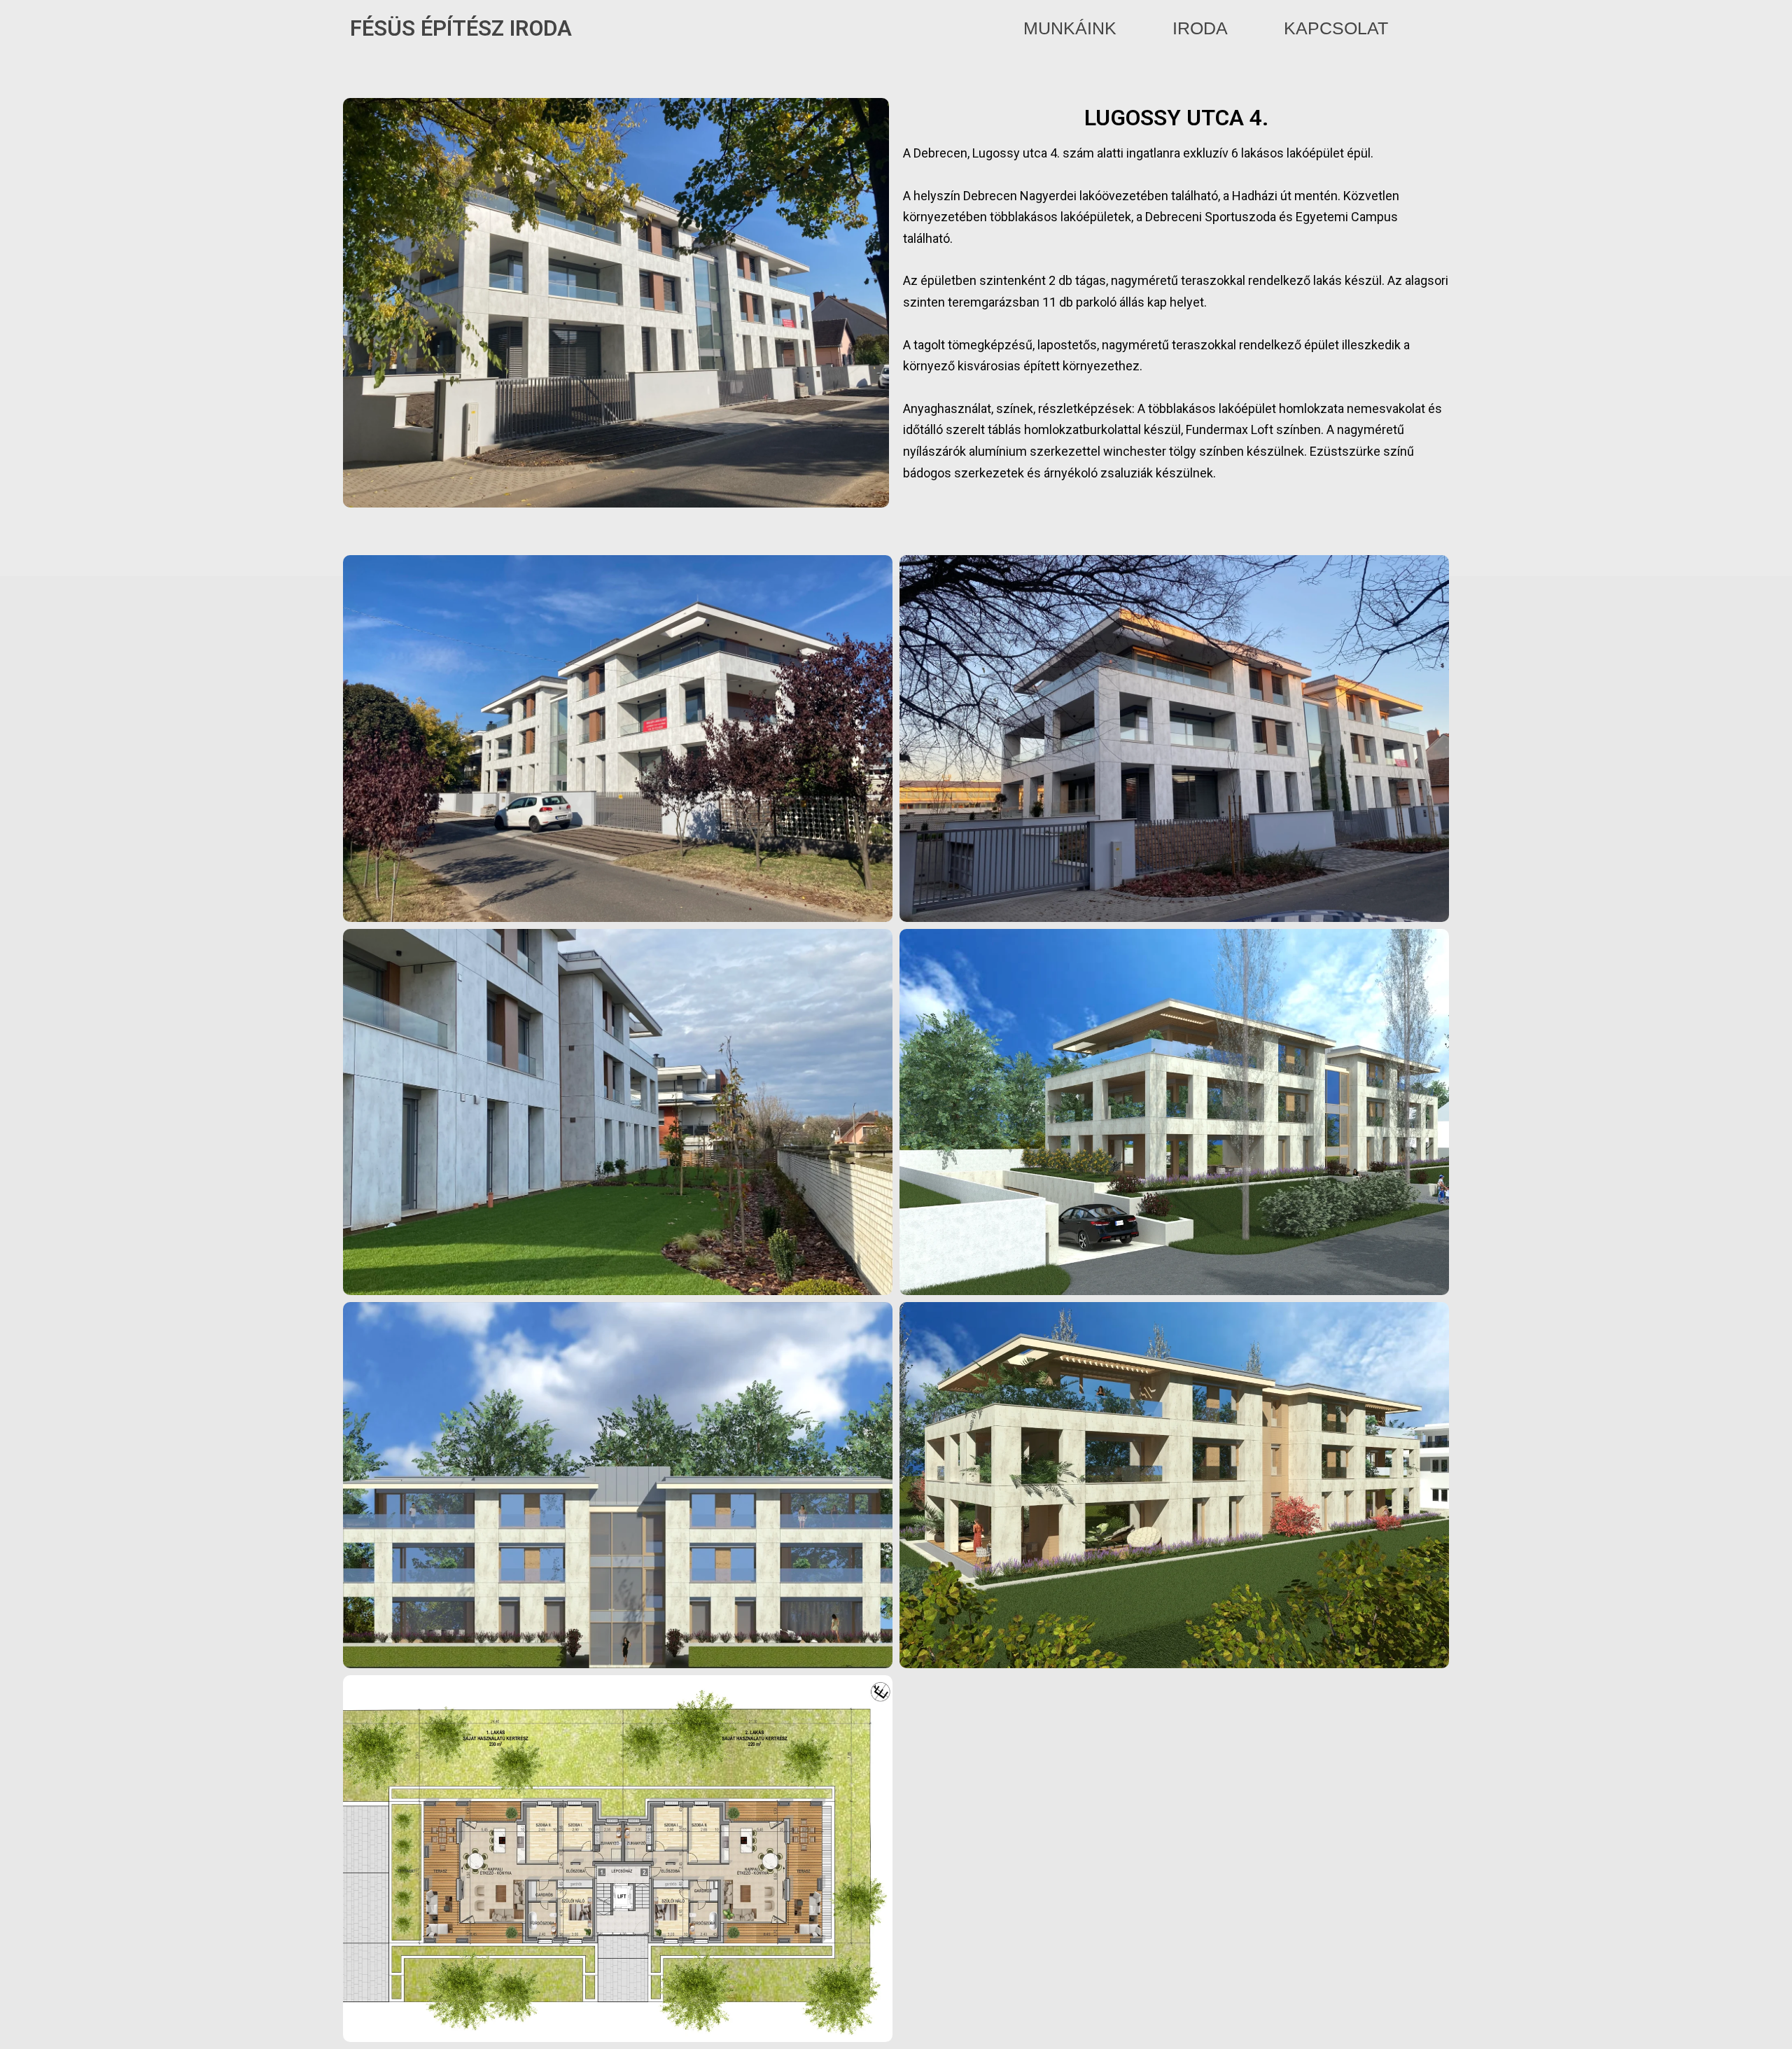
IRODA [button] (1200, 28)
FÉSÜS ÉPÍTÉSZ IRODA (461, 28)
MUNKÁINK (1070, 28)
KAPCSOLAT (1336, 28)
